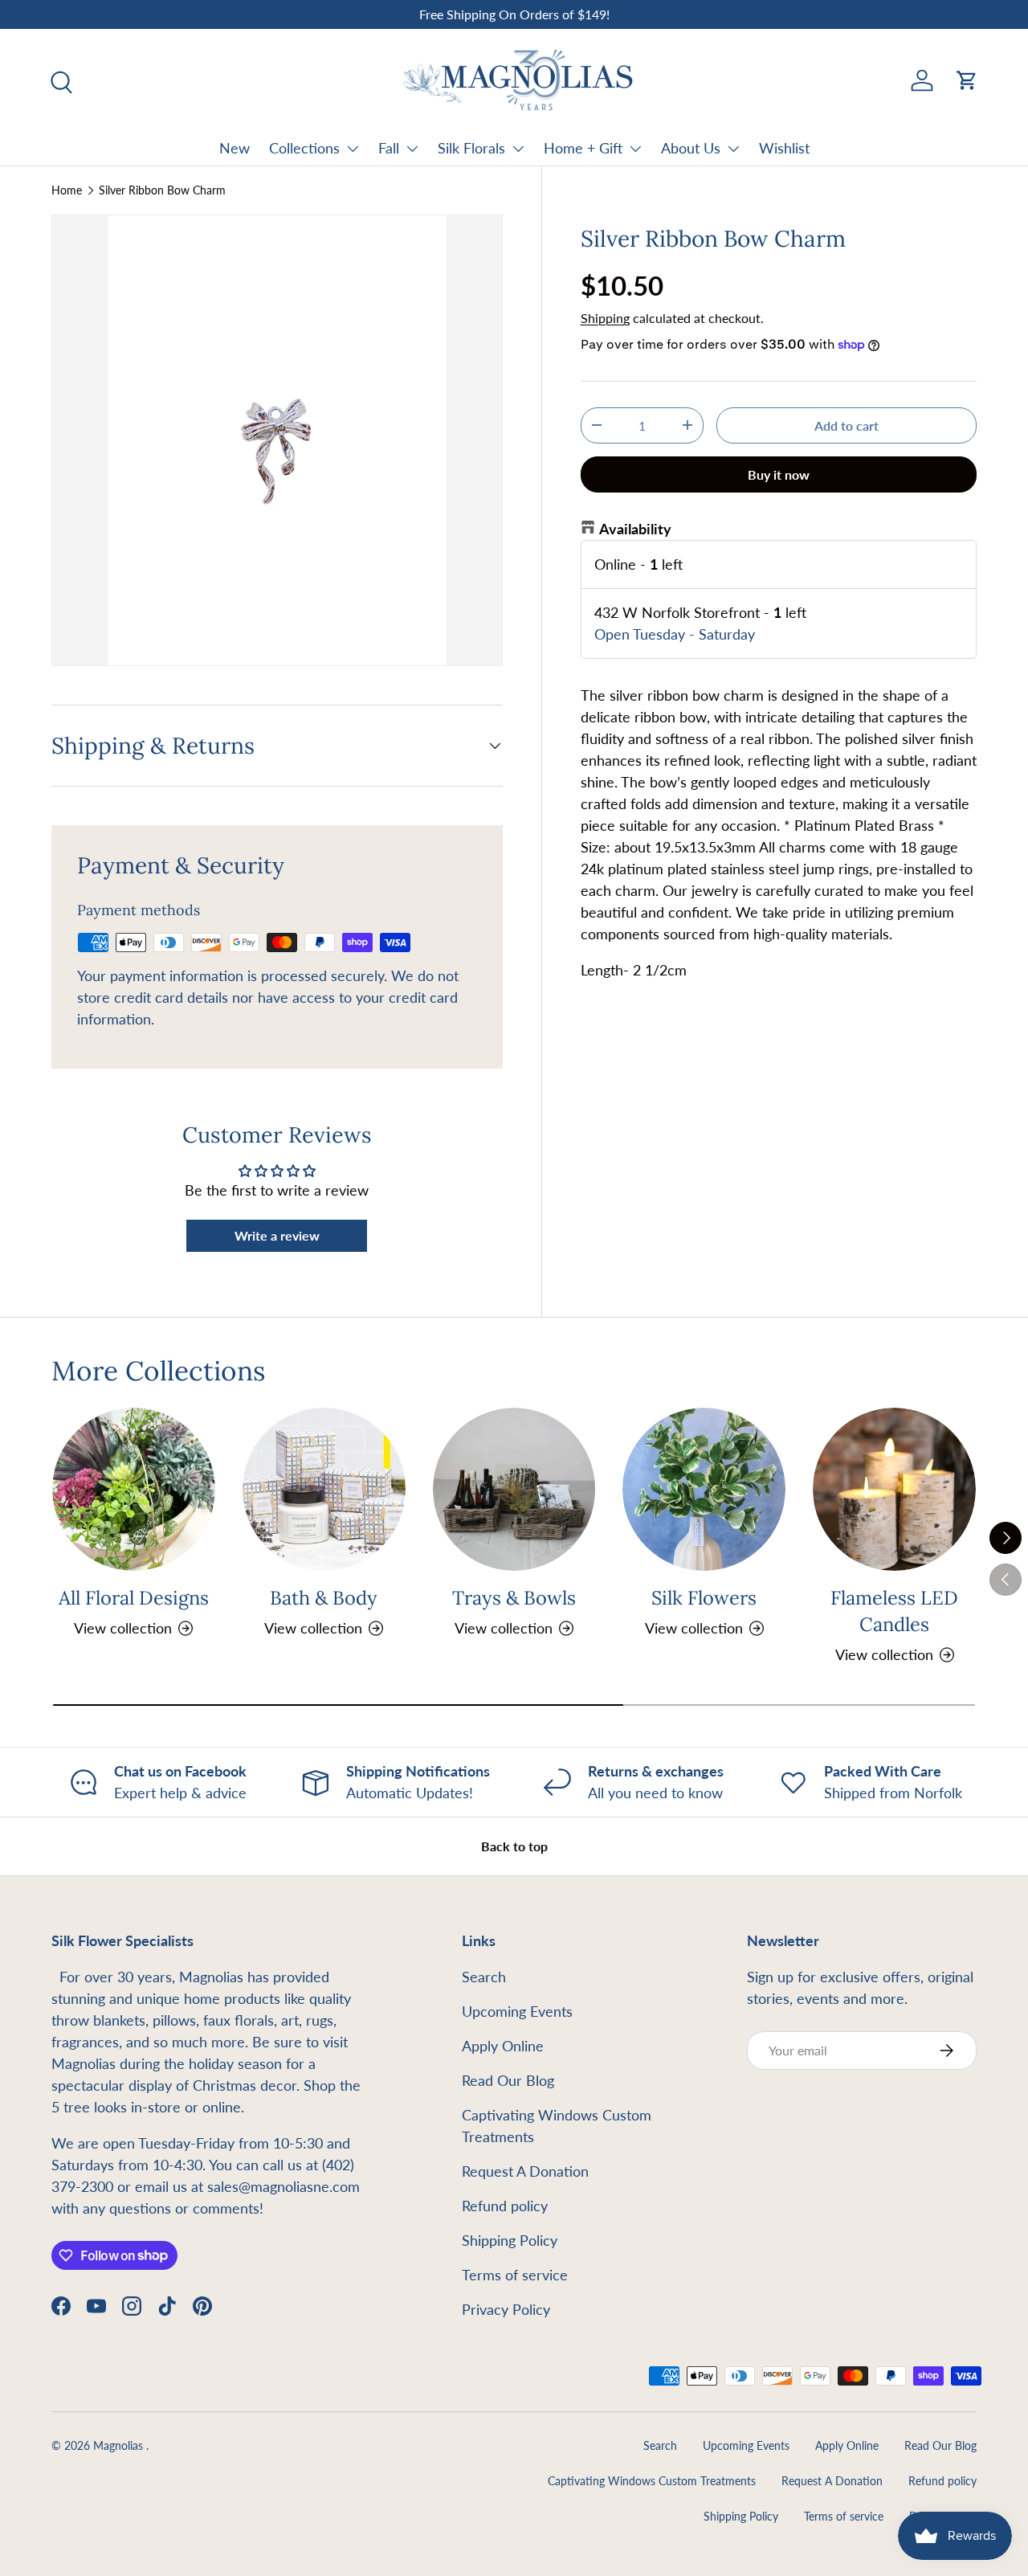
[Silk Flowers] (704, 1489)
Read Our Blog (508, 2080)
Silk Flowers (704, 1597)
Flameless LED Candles (894, 1611)
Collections (304, 148)
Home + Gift (583, 148)
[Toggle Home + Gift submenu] (635, 149)
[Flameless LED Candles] (894, 1489)
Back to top (514, 1846)
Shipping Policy (510, 2240)
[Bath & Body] (324, 1489)
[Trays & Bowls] (514, 1489)
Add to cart (846, 425)
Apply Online (503, 2046)
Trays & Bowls (514, 1597)
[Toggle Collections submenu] (353, 149)
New (235, 148)
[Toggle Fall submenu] (412, 149)
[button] (967, 80)
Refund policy (505, 2206)
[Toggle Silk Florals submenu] (518, 149)
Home (67, 190)
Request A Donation (525, 2171)
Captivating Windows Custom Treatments (652, 2481)
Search (484, 1977)
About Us (691, 148)
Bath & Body (324, 1597)
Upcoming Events (517, 2011)
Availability (635, 529)
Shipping (605, 318)
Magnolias (120, 2446)
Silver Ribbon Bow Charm (162, 190)
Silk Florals (471, 148)
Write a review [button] (277, 1235)
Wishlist (784, 148)
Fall (389, 148)
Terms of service (515, 2275)
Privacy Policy (506, 2309)
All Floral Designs (134, 1597)
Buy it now (779, 474)
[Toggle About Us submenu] (733, 149)
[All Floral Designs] (134, 1489)
